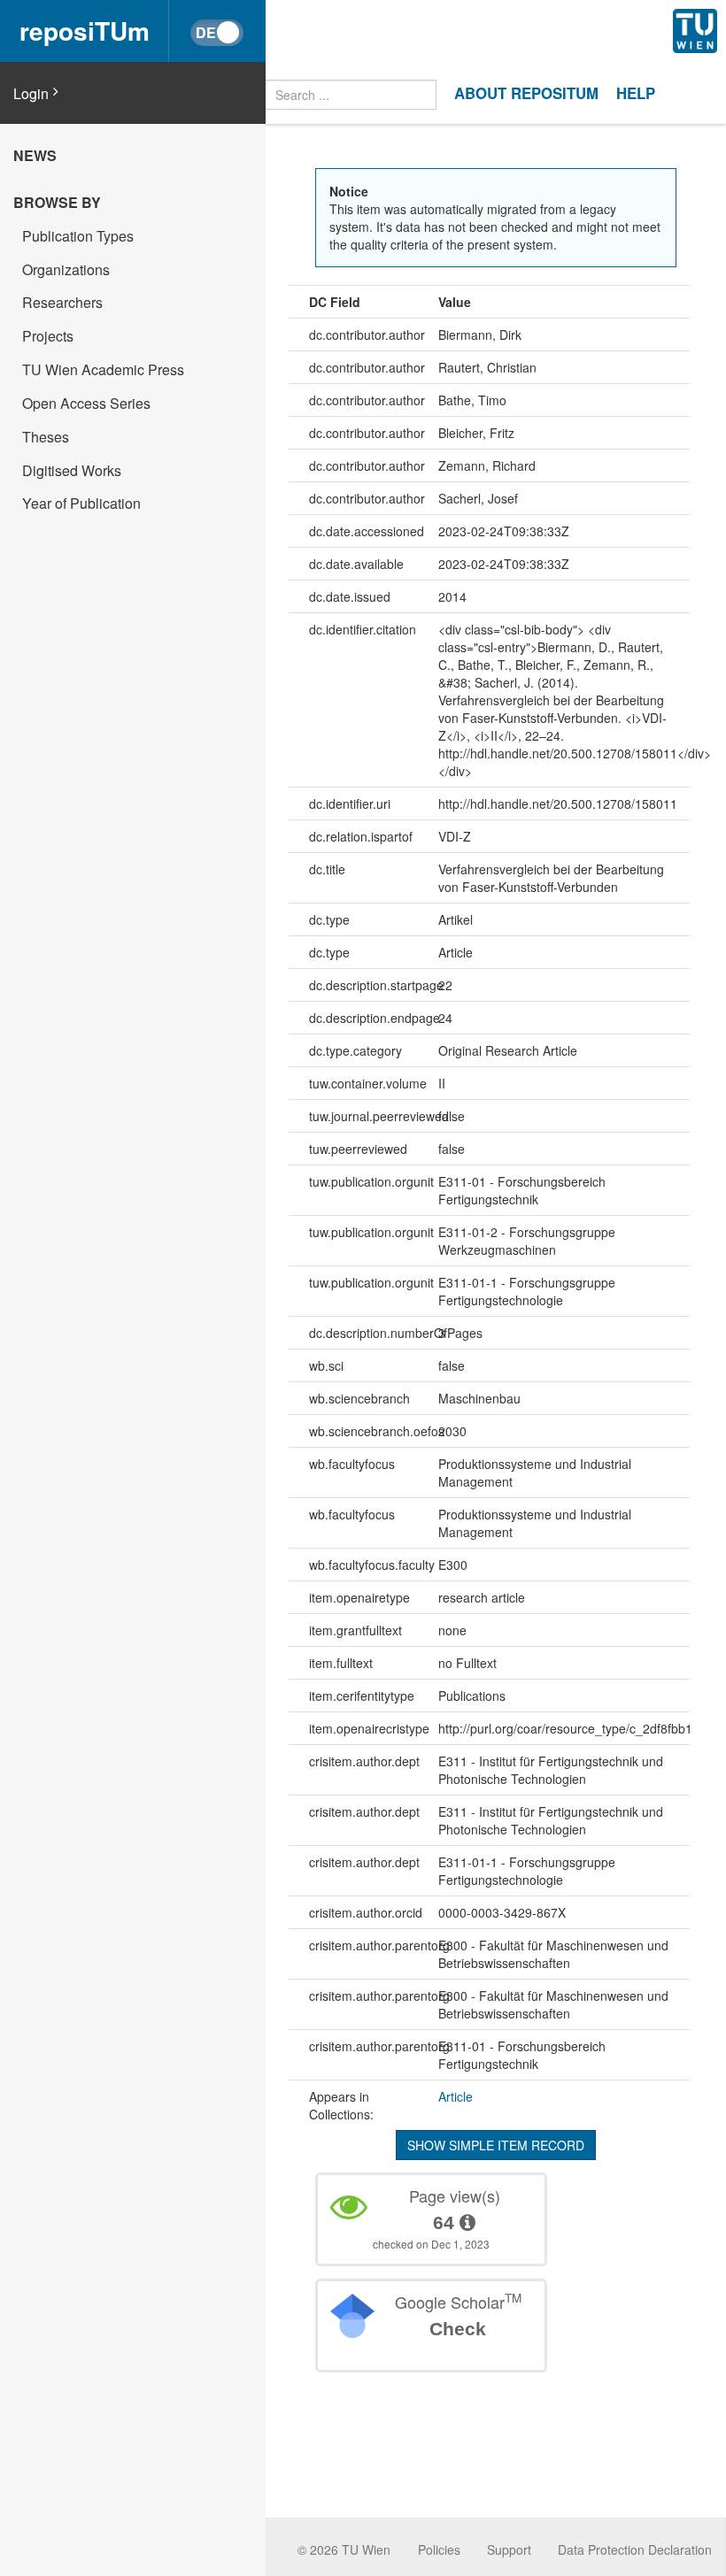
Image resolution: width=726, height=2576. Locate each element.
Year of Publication (81, 503)
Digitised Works (72, 470)
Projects (48, 336)
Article (456, 2096)
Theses (46, 437)
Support (509, 2549)
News (35, 155)
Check (458, 2329)
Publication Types (78, 236)
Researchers (62, 302)
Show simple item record (496, 2145)
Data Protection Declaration (635, 2549)
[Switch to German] (217, 33)
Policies (439, 2549)
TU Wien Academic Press (103, 369)
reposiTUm (85, 31)
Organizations (66, 269)
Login (31, 94)
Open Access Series (86, 403)
